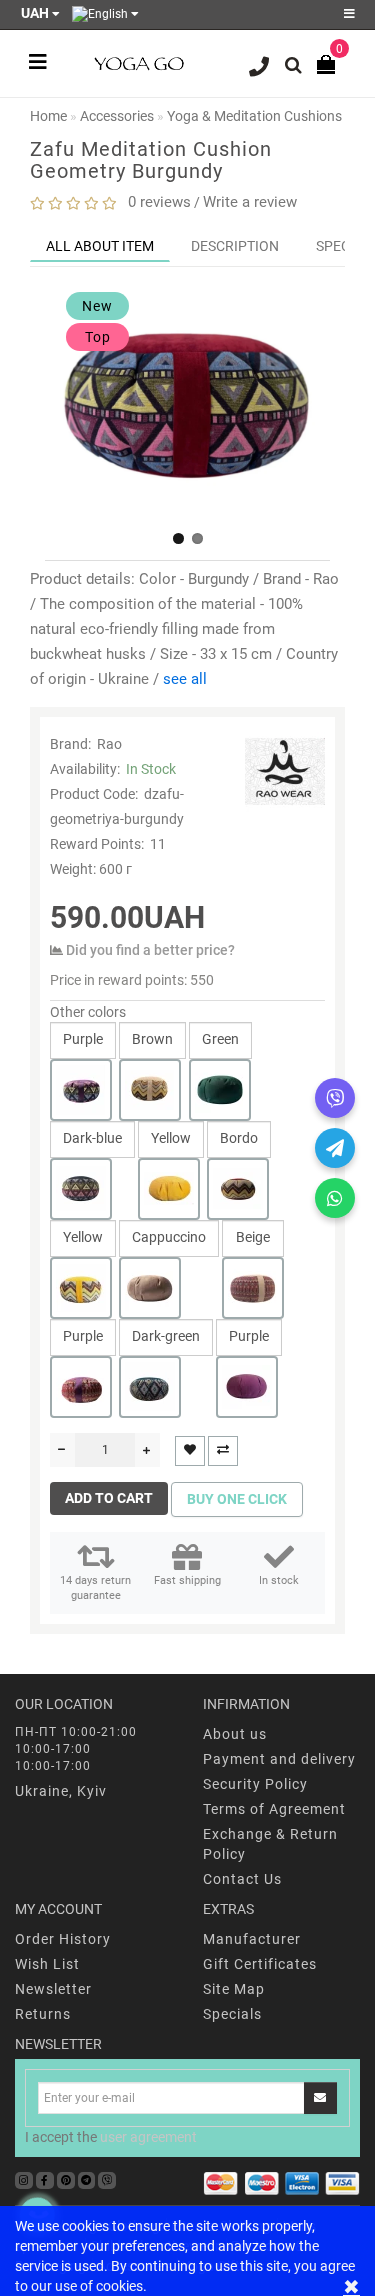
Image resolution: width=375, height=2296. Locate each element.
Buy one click (237, 1499)
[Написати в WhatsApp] (335, 1198)
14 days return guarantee (95, 1588)
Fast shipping (187, 1580)
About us (235, 1734)
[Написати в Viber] (335, 1098)
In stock (279, 1580)
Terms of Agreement (274, 1809)
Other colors (88, 1012)
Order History (63, 1939)
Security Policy (255, 1784)
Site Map (234, 1989)
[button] (178, 538)
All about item (100, 246)
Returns (43, 2014)
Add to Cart (109, 1498)
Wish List (47, 1964)
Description (235, 246)
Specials (232, 2014)
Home (48, 116)
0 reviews (155, 202)
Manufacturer (252, 1939)
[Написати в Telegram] (335, 1148)
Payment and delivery (279, 1759)
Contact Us (242, 1879)
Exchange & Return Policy (270, 1844)
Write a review (250, 202)
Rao (109, 744)
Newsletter (53, 1989)
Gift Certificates (260, 1964)
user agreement (148, 2137)
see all (185, 679)
